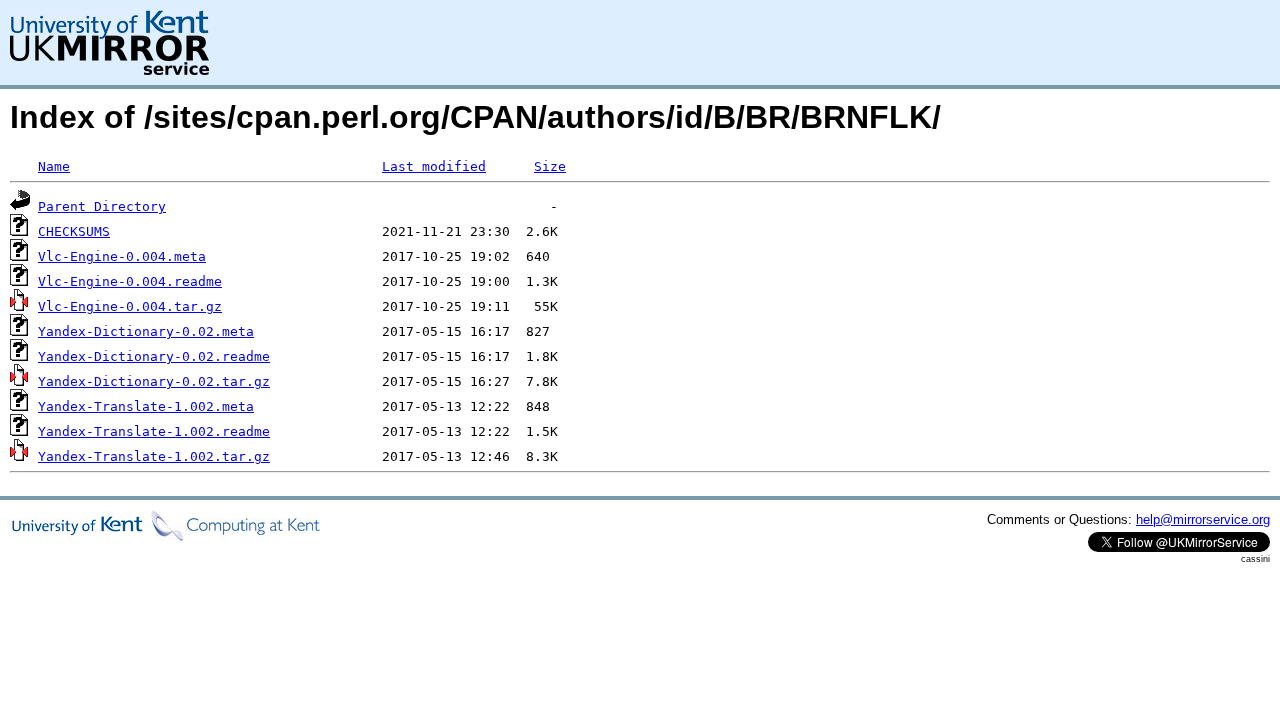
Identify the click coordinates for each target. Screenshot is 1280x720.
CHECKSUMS (74, 231)
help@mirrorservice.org (1203, 519)
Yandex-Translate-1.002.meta (146, 406)
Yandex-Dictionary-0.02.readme (154, 356)
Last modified (434, 166)
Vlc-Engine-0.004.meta (122, 256)
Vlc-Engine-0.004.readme (130, 281)
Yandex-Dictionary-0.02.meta (146, 331)
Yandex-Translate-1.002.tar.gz (154, 456)
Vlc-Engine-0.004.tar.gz (130, 306)
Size (550, 166)
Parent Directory (102, 206)
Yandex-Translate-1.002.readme (154, 431)
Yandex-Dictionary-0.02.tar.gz (154, 381)
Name (54, 166)
